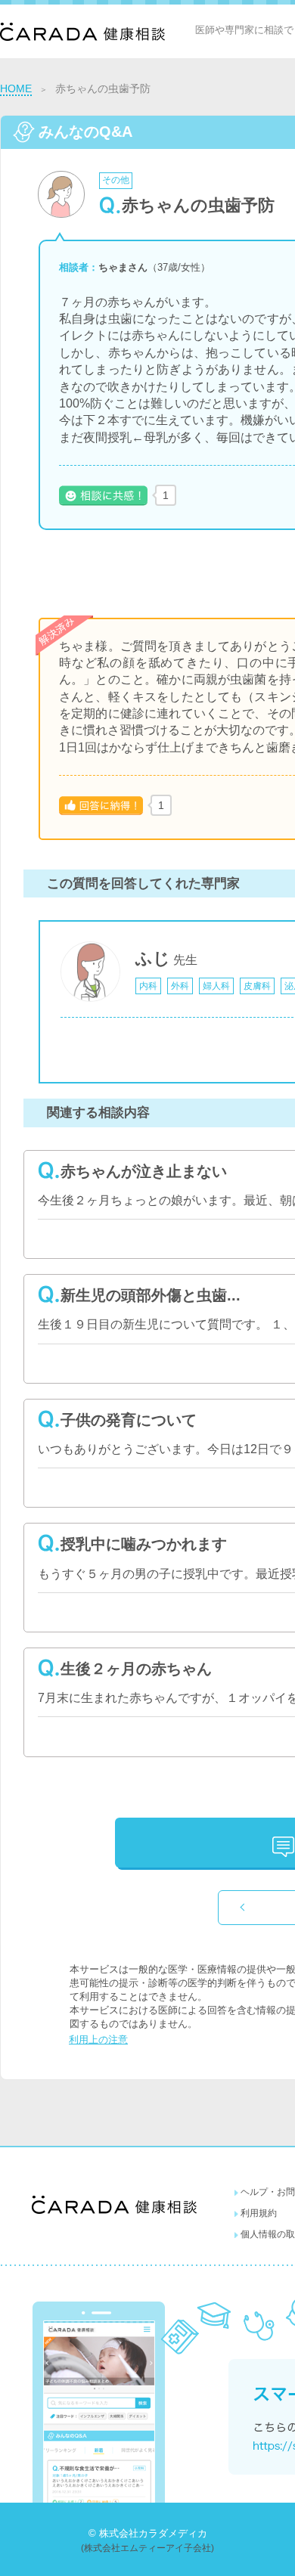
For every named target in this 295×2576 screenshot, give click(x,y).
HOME (16, 88)
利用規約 (259, 2213)
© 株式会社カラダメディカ (148, 2533)
